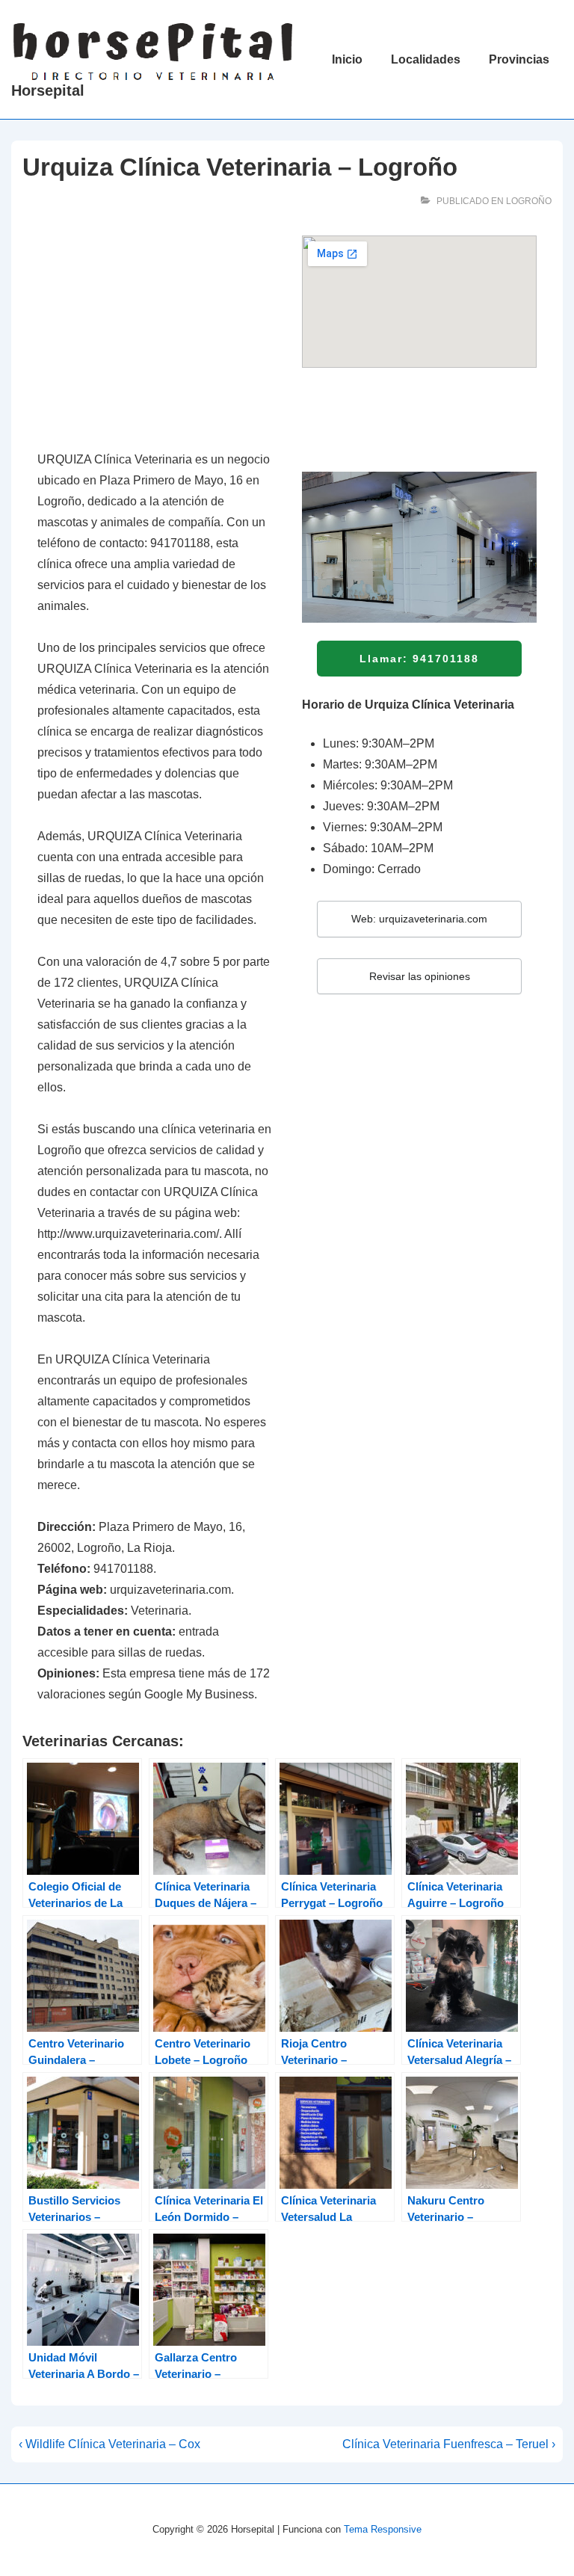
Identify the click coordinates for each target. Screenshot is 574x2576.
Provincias (519, 59)
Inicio (347, 59)
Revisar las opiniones (420, 976)
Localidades (426, 59)
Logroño (529, 201)
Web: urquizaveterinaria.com (419, 919)
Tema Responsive (383, 2529)
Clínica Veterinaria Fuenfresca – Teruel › (449, 2444)
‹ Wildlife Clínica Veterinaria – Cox (109, 2444)
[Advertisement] (155, 335)
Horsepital (48, 90)
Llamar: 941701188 (419, 659)
